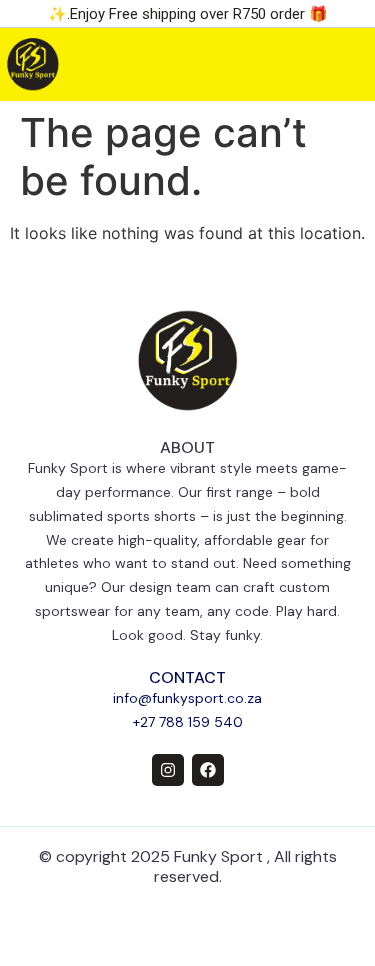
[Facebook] (208, 770)
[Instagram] (168, 770)
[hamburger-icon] (332, 64)
